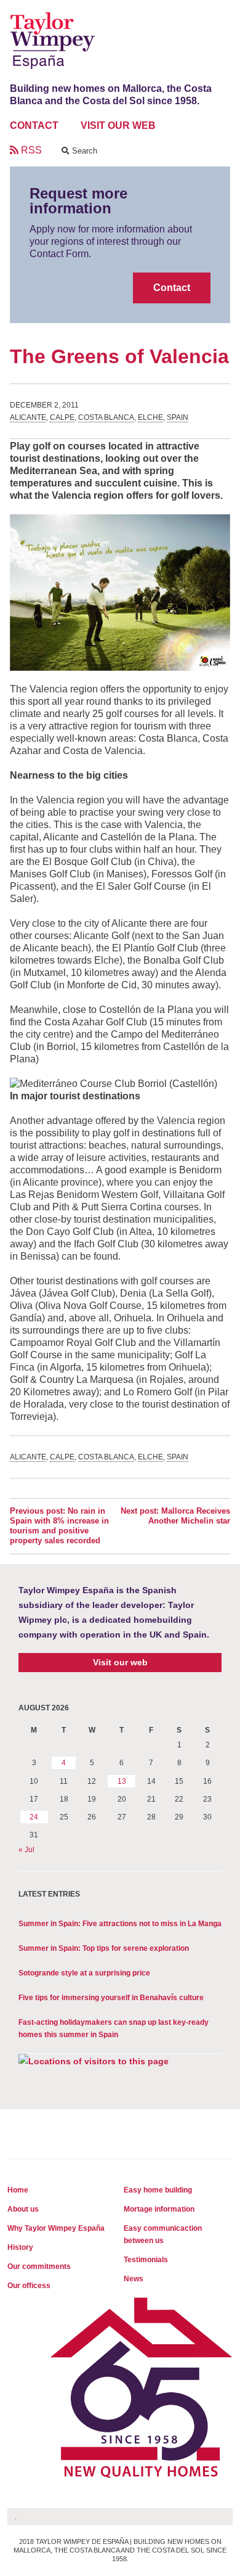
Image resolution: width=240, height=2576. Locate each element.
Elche (150, 417)
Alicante (28, 417)
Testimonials (146, 2260)
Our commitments (39, 2266)
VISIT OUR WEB (118, 125)
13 (122, 1781)
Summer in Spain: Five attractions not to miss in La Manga (120, 1924)
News (134, 2279)
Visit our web (120, 1662)
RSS (30, 150)
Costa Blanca (106, 417)
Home (18, 2190)
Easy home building (158, 2190)
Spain (178, 417)
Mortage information (159, 2209)
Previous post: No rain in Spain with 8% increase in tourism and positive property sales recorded (59, 1526)
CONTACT (34, 125)
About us (23, 2209)
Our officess (29, 2286)
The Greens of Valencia (119, 356)
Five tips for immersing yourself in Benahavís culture (111, 1998)
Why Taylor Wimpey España (56, 2228)
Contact (172, 288)
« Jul (26, 1850)
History (20, 2247)
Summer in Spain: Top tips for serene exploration (104, 1948)
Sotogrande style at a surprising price (84, 1973)
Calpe (62, 417)
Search (83, 151)
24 (34, 1817)
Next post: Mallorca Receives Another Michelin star (175, 1516)
